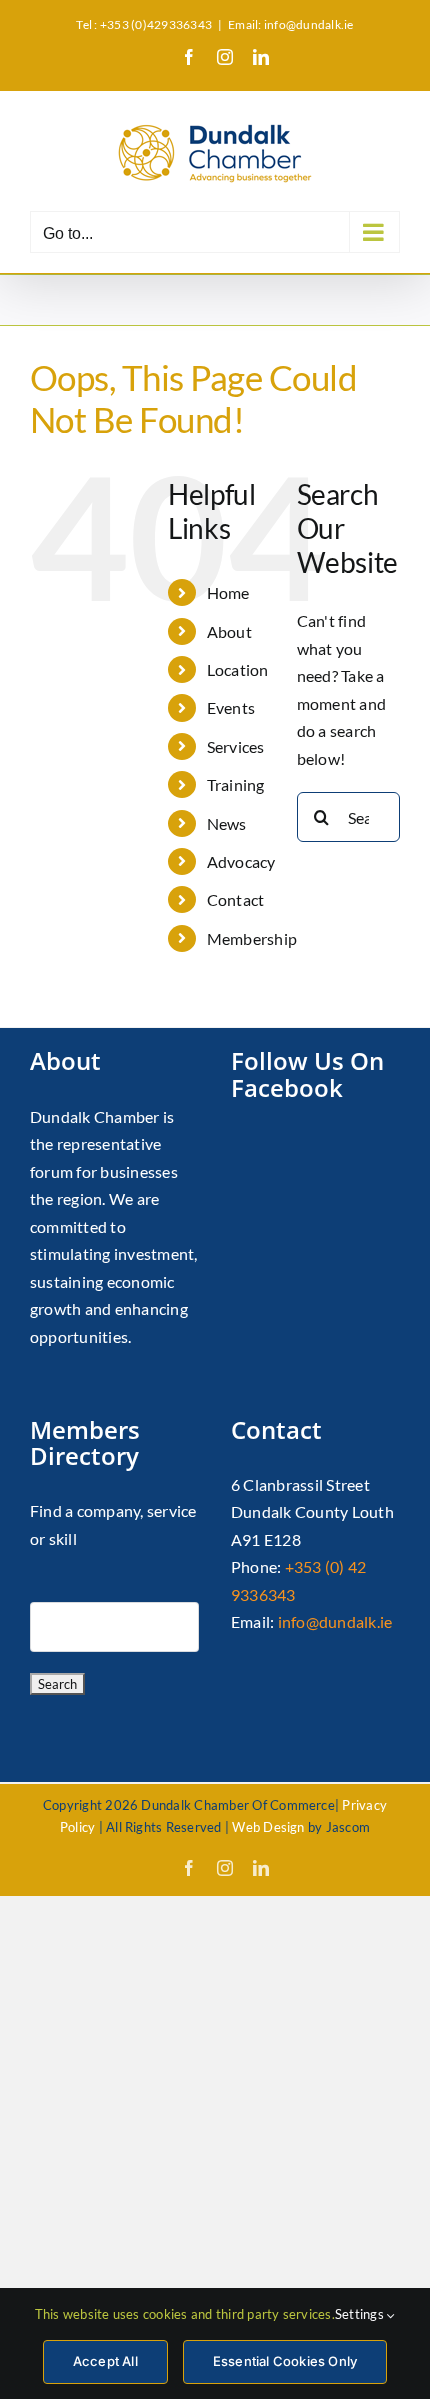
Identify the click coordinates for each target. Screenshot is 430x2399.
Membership (252, 938)
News (227, 823)
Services (236, 746)
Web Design (268, 1827)
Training (236, 784)
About (229, 631)
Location (238, 669)
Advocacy (241, 861)
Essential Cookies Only (285, 2361)
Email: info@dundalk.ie (290, 24)
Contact (236, 899)
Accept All (105, 2361)
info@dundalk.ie (335, 1621)
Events (231, 707)
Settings (361, 2314)
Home (228, 592)
